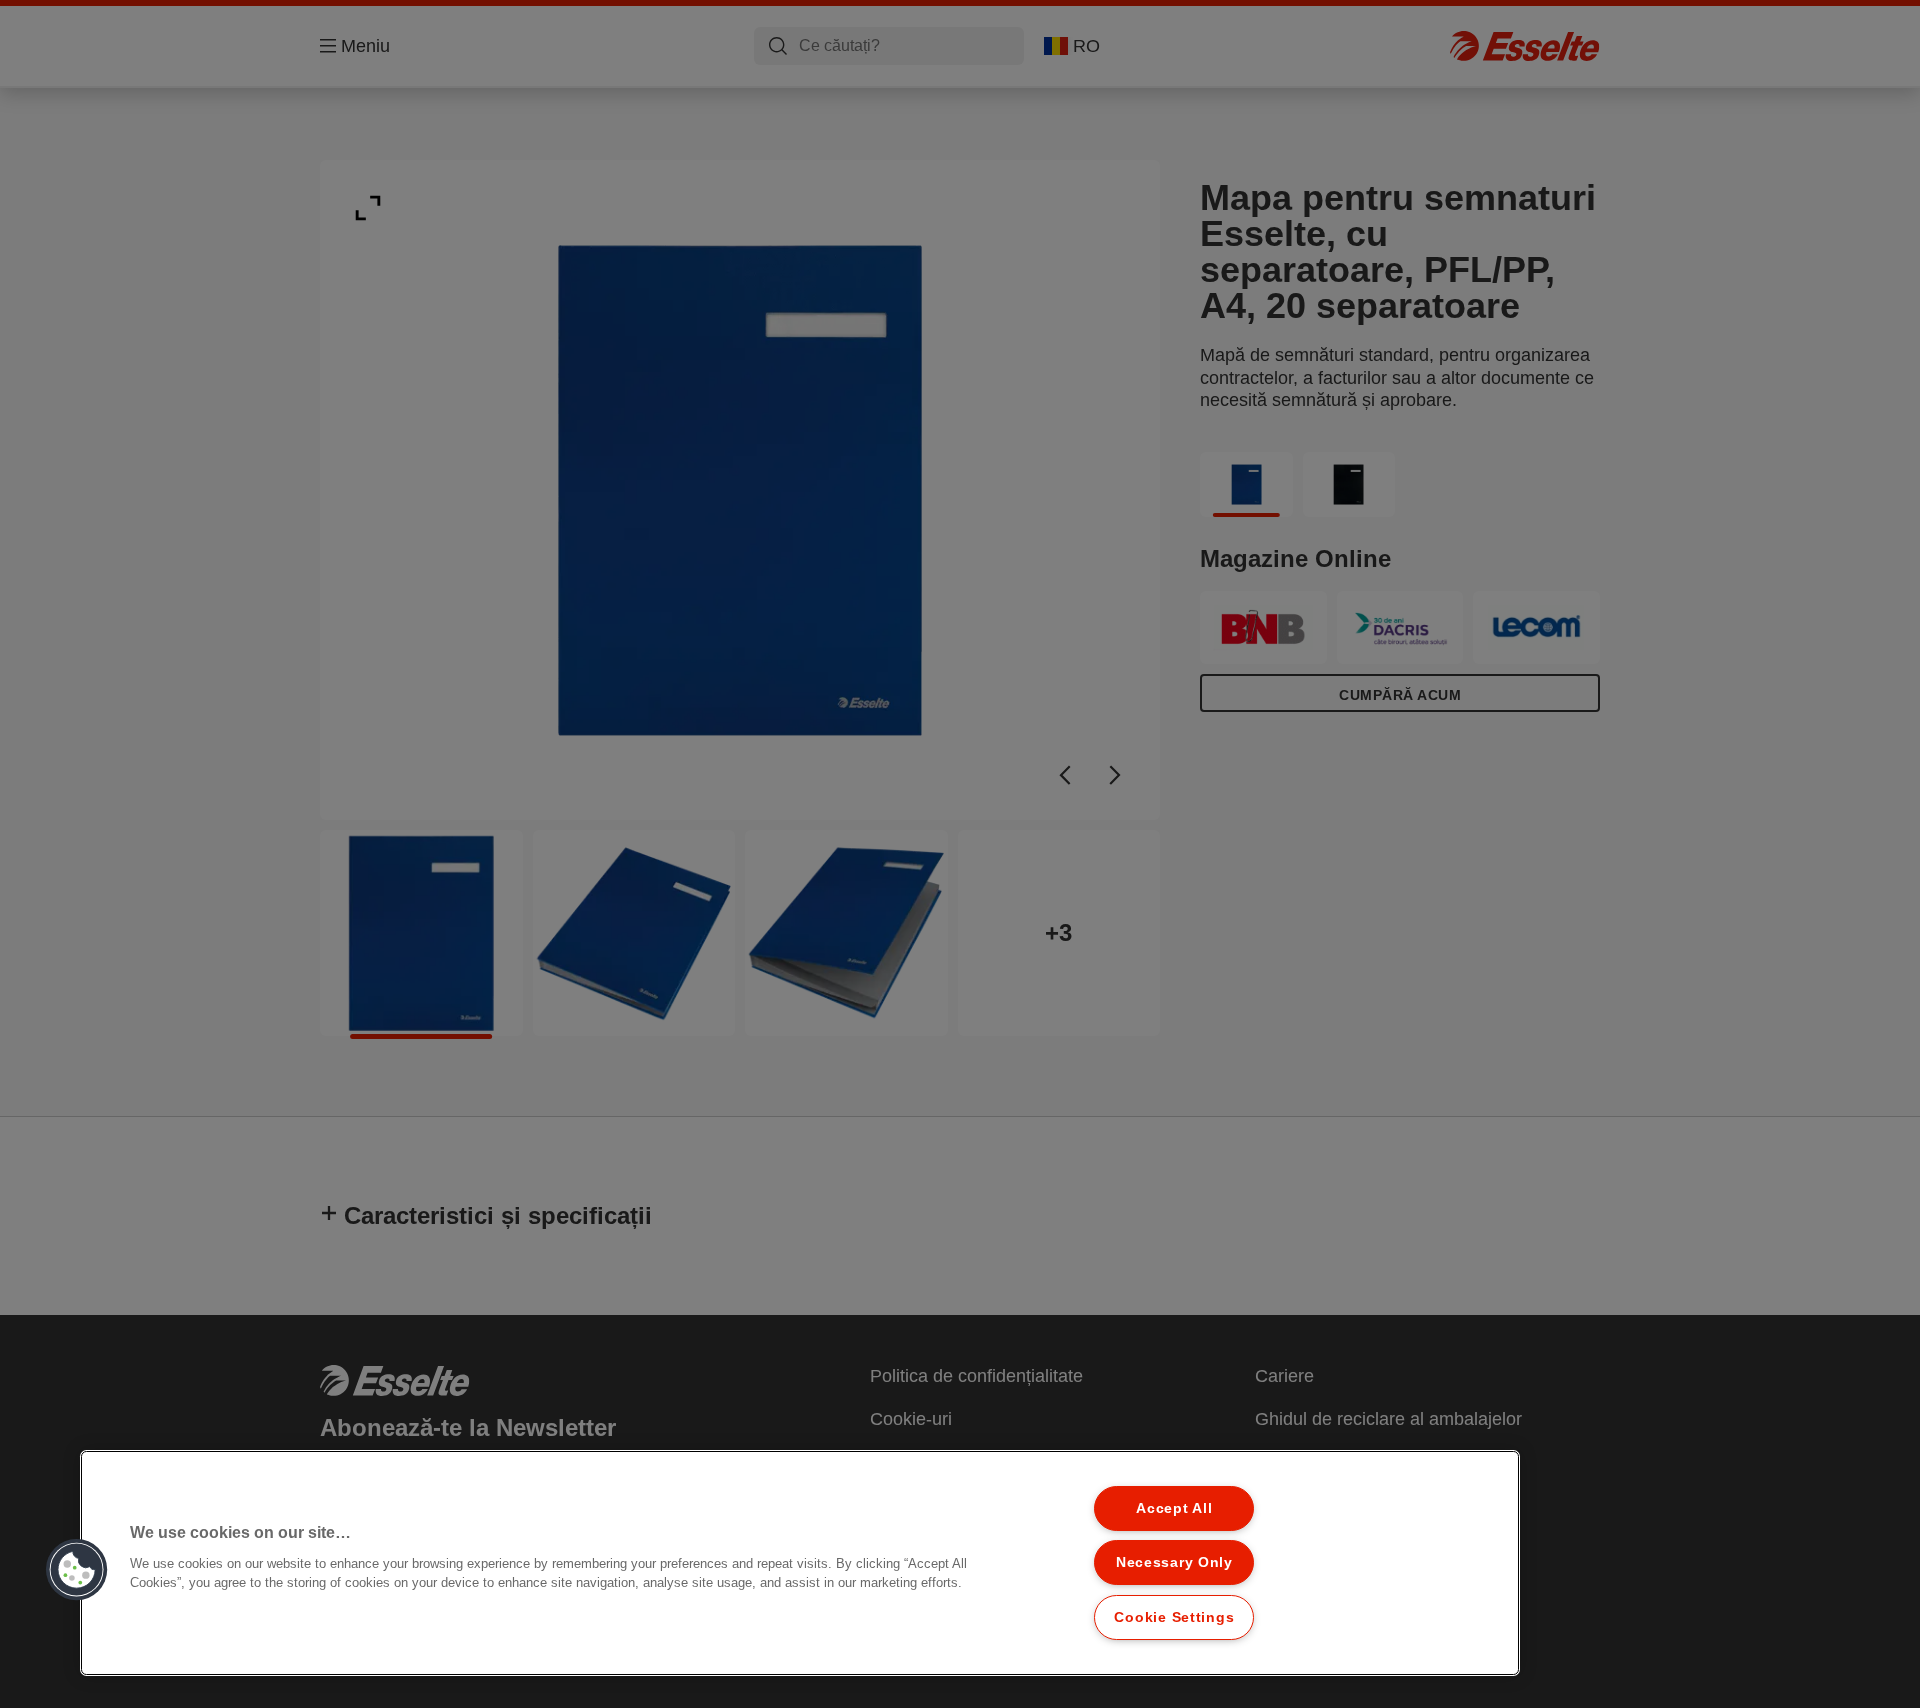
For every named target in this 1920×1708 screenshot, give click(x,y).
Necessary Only (1174, 1562)
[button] (77, 1570)
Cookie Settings (1174, 1617)
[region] (800, 1563)
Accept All (1174, 1508)
